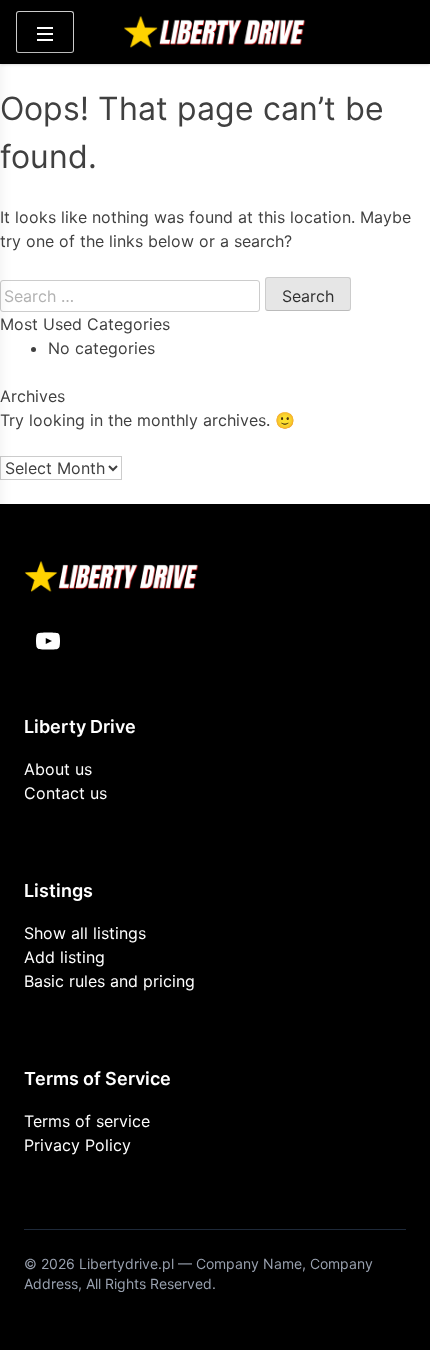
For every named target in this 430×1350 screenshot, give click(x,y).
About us (58, 769)
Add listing (64, 957)
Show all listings (85, 933)
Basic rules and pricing (109, 981)
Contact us (65, 793)
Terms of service (87, 1121)
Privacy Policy (77, 1145)
